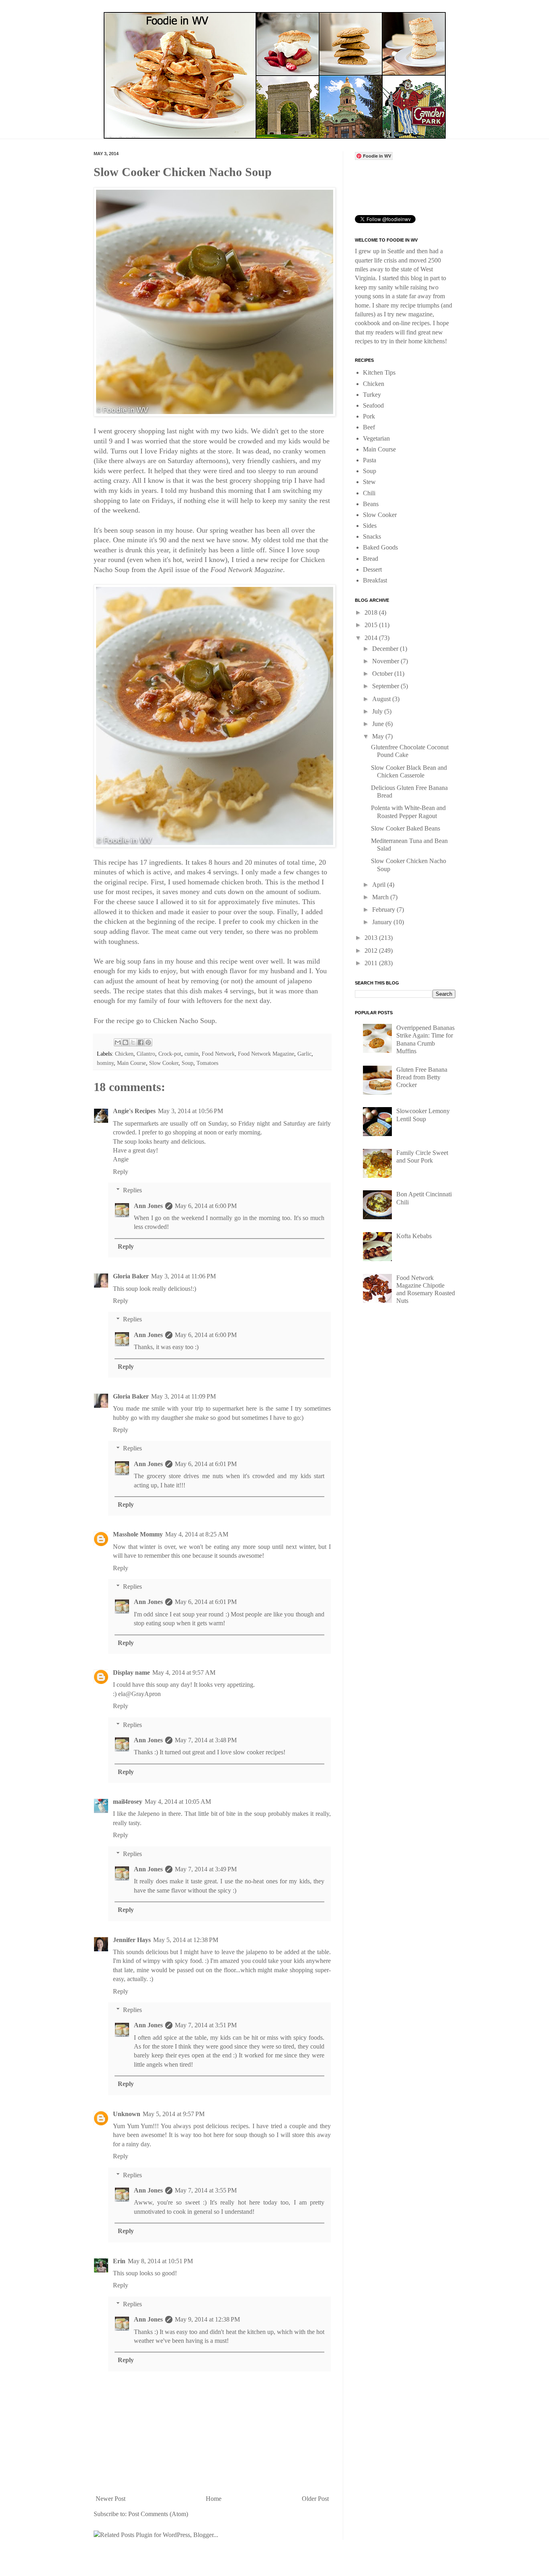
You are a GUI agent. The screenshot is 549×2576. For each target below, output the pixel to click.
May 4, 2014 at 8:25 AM (197, 1534)
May (379, 736)
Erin (119, 2261)
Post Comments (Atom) (158, 2514)
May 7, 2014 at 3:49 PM (206, 1869)
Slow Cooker (164, 1063)
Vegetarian (376, 438)
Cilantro (146, 1054)
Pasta (370, 460)
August (382, 699)
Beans (371, 504)
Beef (369, 427)
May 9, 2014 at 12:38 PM (207, 2319)
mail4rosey (128, 1802)
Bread (371, 559)
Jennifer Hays (132, 1940)
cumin (192, 1054)
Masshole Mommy (138, 1534)
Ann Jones (148, 1206)
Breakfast (375, 580)
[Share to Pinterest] (148, 1042)
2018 (372, 612)
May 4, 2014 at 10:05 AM (178, 1802)
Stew (369, 482)
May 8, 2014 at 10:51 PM (160, 2261)
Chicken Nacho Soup (184, 1021)
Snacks (372, 536)
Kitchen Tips (379, 372)
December (386, 649)
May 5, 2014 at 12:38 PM (186, 1940)
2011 (372, 963)
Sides (370, 526)
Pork (369, 416)
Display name (131, 1673)
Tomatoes (207, 1063)
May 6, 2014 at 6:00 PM (206, 1206)
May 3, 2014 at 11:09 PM (183, 1396)
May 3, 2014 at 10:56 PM (191, 1111)
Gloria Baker (131, 1276)
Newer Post (111, 2499)
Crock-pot (170, 1054)
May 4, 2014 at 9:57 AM (184, 1673)
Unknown (127, 2114)
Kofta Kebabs (414, 1236)
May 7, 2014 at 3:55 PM (206, 2190)
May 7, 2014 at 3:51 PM (206, 2025)
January (383, 922)
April (380, 885)
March (381, 897)
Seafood (373, 405)
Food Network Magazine (266, 1054)
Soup (187, 1063)
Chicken (124, 1054)
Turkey (372, 395)
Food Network (218, 1054)
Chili (369, 493)
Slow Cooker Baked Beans (406, 828)
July (378, 711)
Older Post (315, 2499)
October (383, 674)
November (386, 661)
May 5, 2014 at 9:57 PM (174, 2114)
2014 (372, 638)
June (379, 724)
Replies (132, 1190)
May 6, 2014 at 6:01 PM (206, 1464)
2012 (372, 951)
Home (214, 2499)
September (386, 686)
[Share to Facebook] (141, 1042)
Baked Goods (380, 547)
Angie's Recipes (134, 1111)
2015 (372, 625)
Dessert (372, 569)
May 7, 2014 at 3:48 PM (206, 1740)
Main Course (131, 1063)
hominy (105, 1063)
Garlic (304, 1054)
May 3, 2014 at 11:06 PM (183, 1276)
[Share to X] (133, 1042)
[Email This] (118, 1042)
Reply (121, 1172)
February (384, 910)
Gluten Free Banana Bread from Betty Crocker (422, 1077)
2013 (372, 938)
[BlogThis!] (125, 1042)
